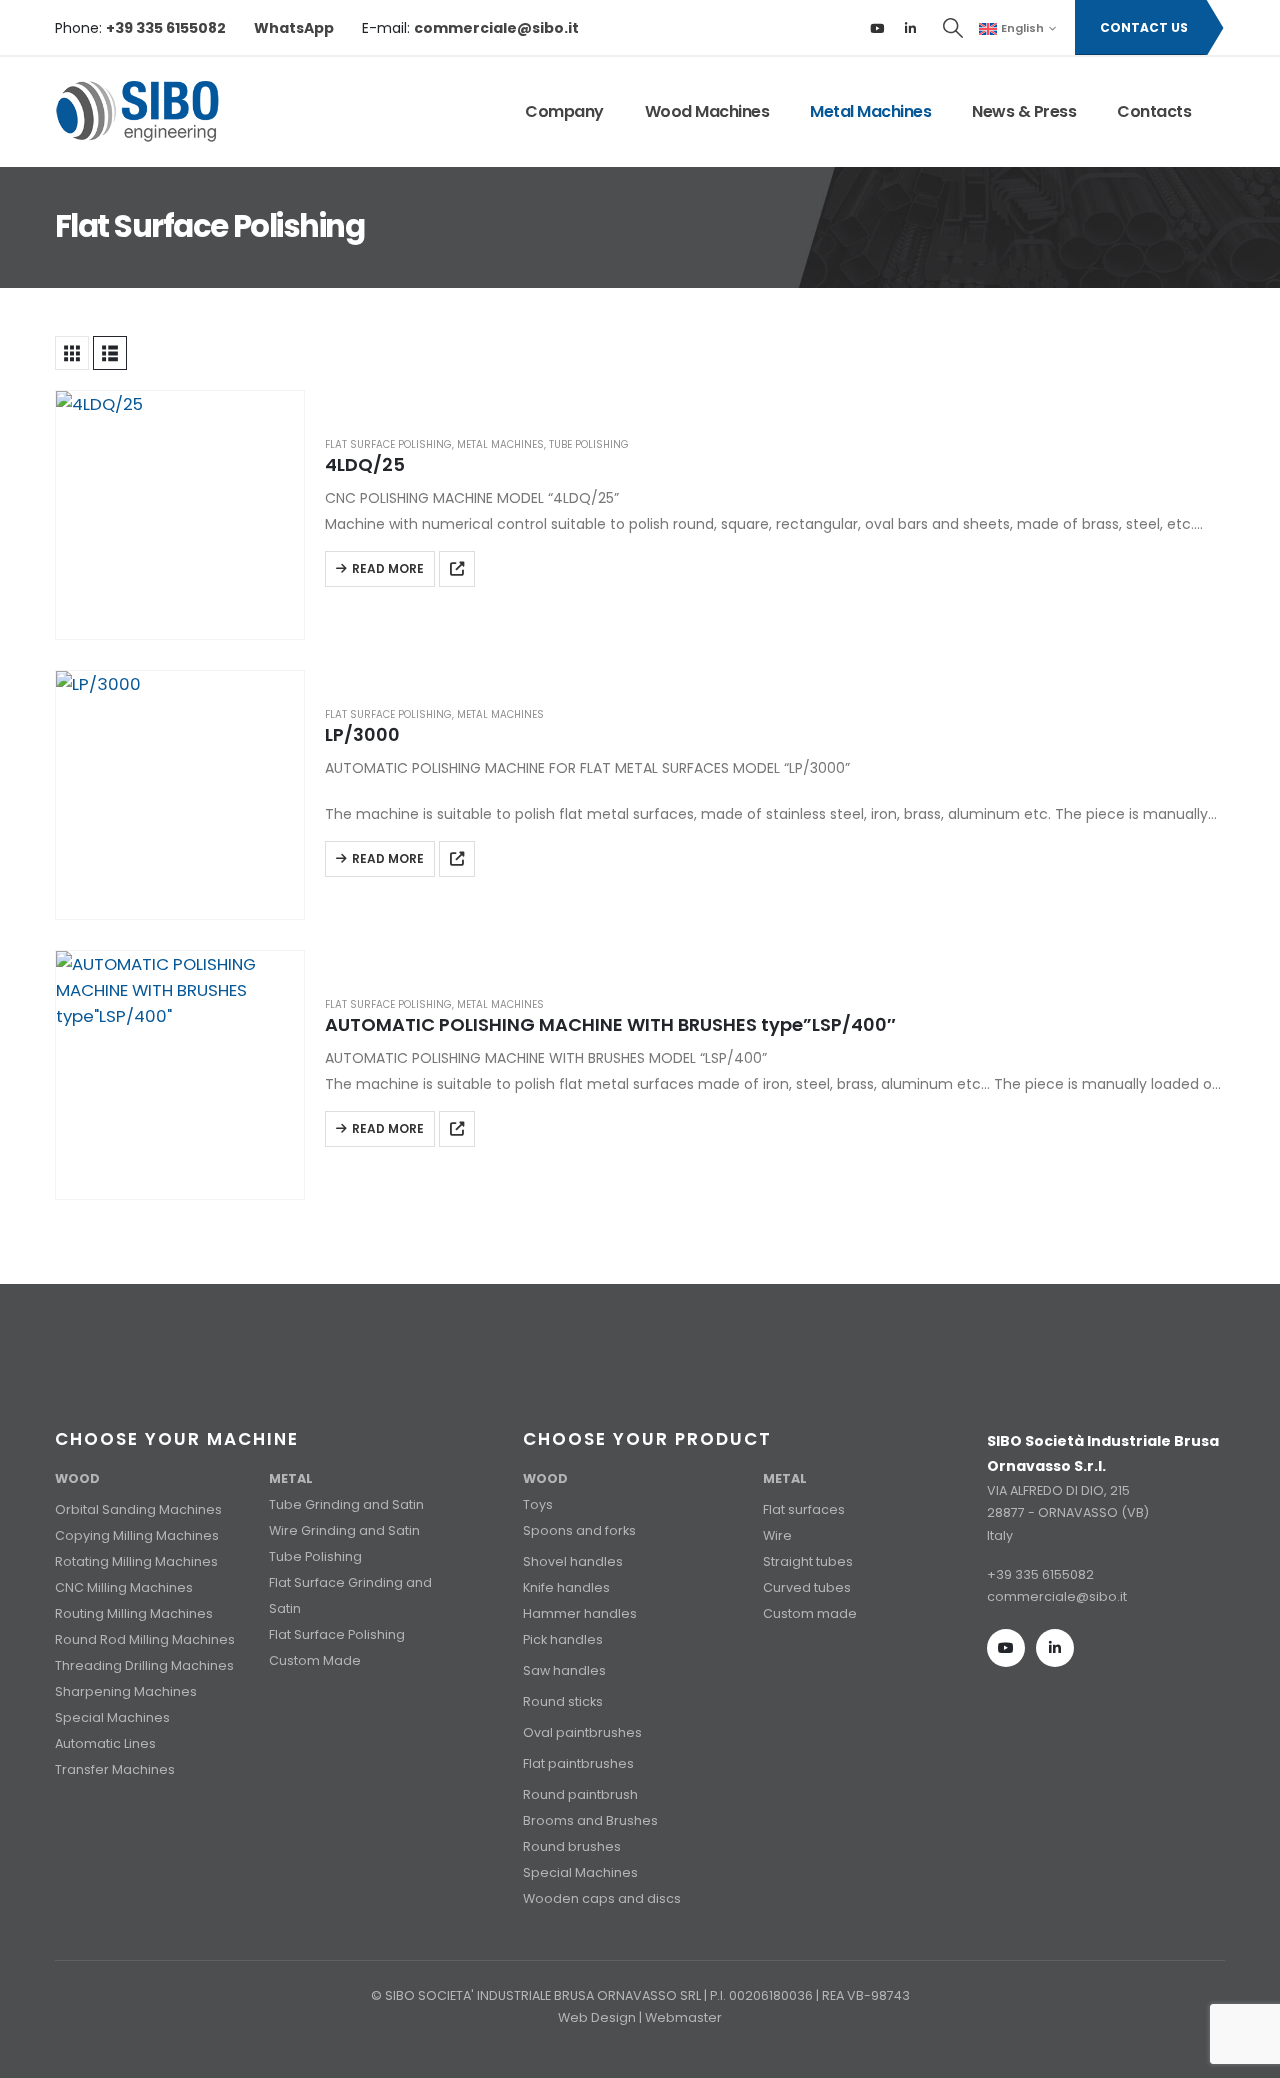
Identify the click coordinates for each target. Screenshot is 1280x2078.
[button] (954, 28)
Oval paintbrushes (582, 1732)
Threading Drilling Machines (144, 1665)
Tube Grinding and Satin (346, 1504)
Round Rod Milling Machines (145, 1639)
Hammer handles (580, 1613)
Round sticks (563, 1701)
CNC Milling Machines (124, 1587)
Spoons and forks (579, 1530)
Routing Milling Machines (134, 1613)
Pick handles (563, 1639)
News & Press (1024, 111)
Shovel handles (573, 1561)
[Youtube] (877, 28)
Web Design (597, 2017)
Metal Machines (870, 111)
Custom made (810, 1613)
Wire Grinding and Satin (344, 1530)
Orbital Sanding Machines (138, 1509)
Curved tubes (807, 1587)
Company (564, 111)
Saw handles (564, 1670)
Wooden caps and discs (602, 1898)
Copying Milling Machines (137, 1535)
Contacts (1154, 111)
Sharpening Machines (126, 1691)
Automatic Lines (105, 1743)
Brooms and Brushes (590, 1820)
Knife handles (566, 1587)
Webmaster (683, 2017)
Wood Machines (707, 111)
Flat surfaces (804, 1509)
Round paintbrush (580, 1794)
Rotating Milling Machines (136, 1561)
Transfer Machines (115, 1769)
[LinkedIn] (911, 28)
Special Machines (112, 1717)
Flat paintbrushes (578, 1763)
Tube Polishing (589, 444)
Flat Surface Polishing (388, 444)
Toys (538, 1504)
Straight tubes (808, 1561)
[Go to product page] (180, 515)
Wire (777, 1535)
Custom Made (315, 1660)
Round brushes (572, 1846)
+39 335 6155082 (1040, 1574)
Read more (388, 568)
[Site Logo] (137, 112)
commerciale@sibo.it (1057, 1596)
